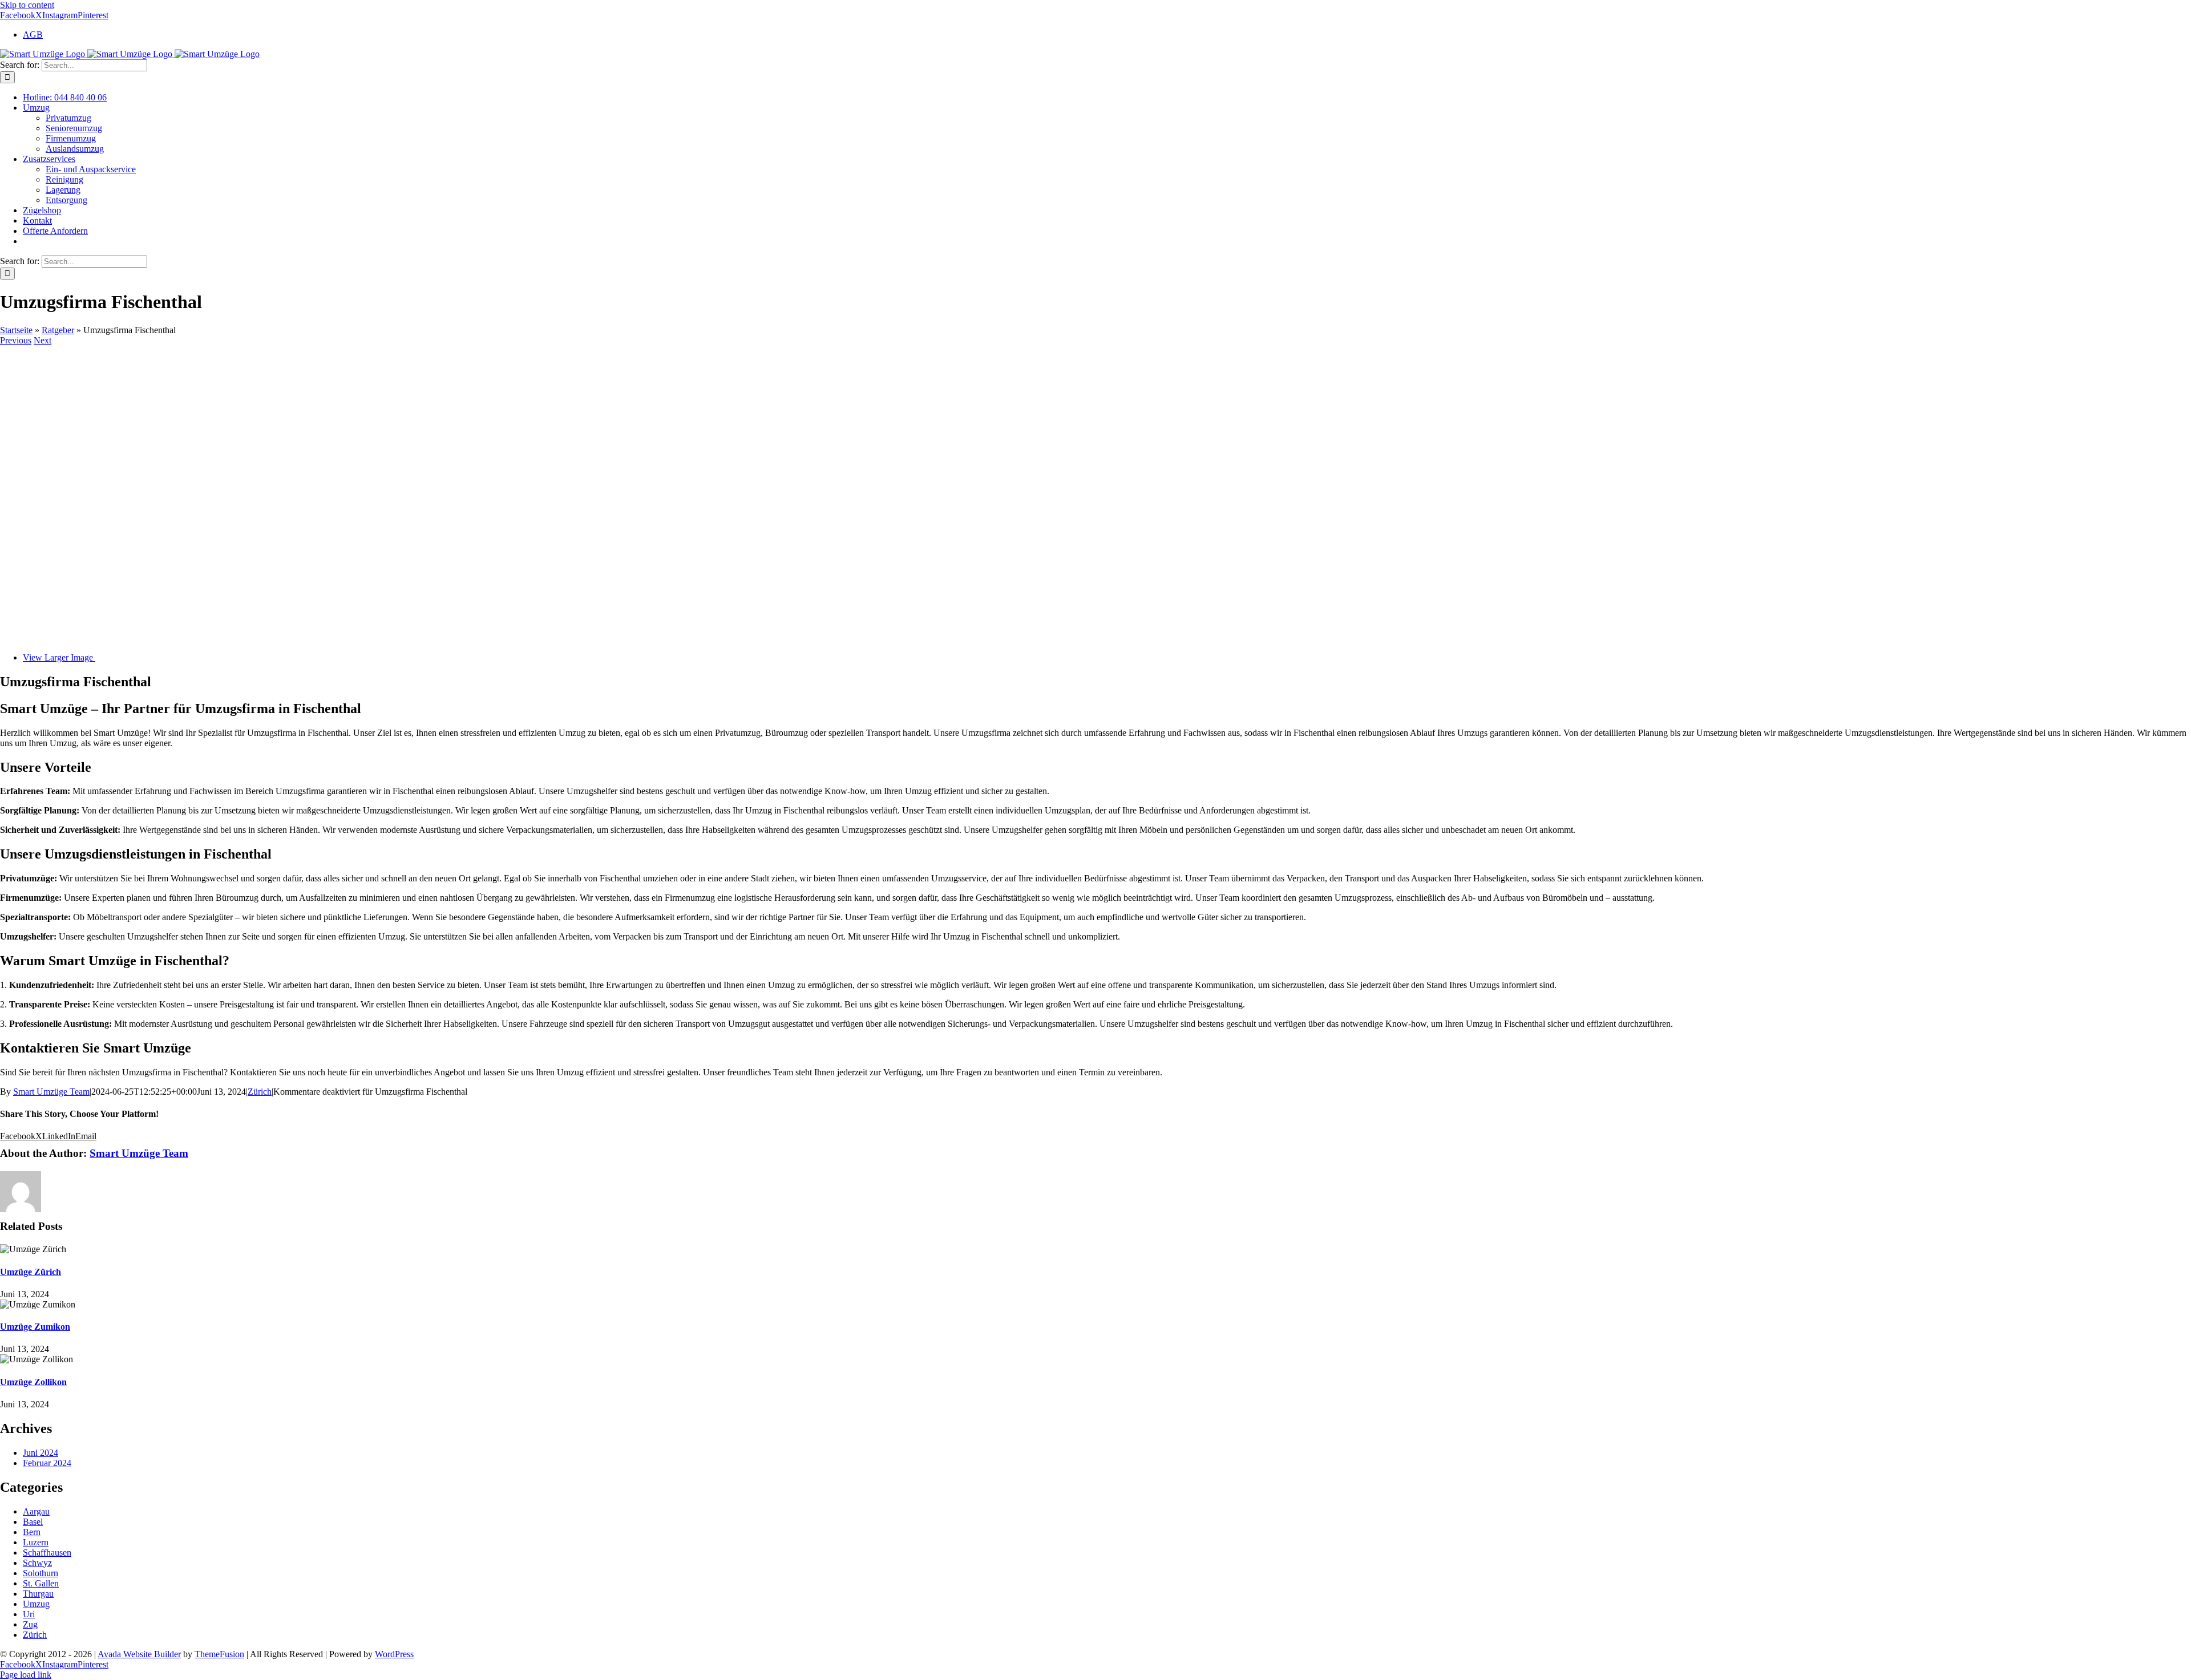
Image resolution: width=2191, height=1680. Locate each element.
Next (43, 340)
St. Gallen (41, 1583)
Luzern (36, 1542)
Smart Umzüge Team (51, 1092)
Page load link (26, 1675)
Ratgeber (58, 330)
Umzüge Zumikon (35, 1327)
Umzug (36, 1604)
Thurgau (38, 1594)
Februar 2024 (47, 1463)
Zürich (260, 1092)
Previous (16, 340)
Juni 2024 (41, 1453)
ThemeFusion (219, 1654)
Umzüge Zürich (31, 1272)
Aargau (36, 1511)
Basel (33, 1522)
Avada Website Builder (139, 1654)
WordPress (394, 1654)
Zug (30, 1624)
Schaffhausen (47, 1553)
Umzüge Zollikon (33, 1382)
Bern (32, 1532)
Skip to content (27, 5)
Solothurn (41, 1573)
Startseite (16, 330)
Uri (29, 1614)
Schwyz (37, 1563)
